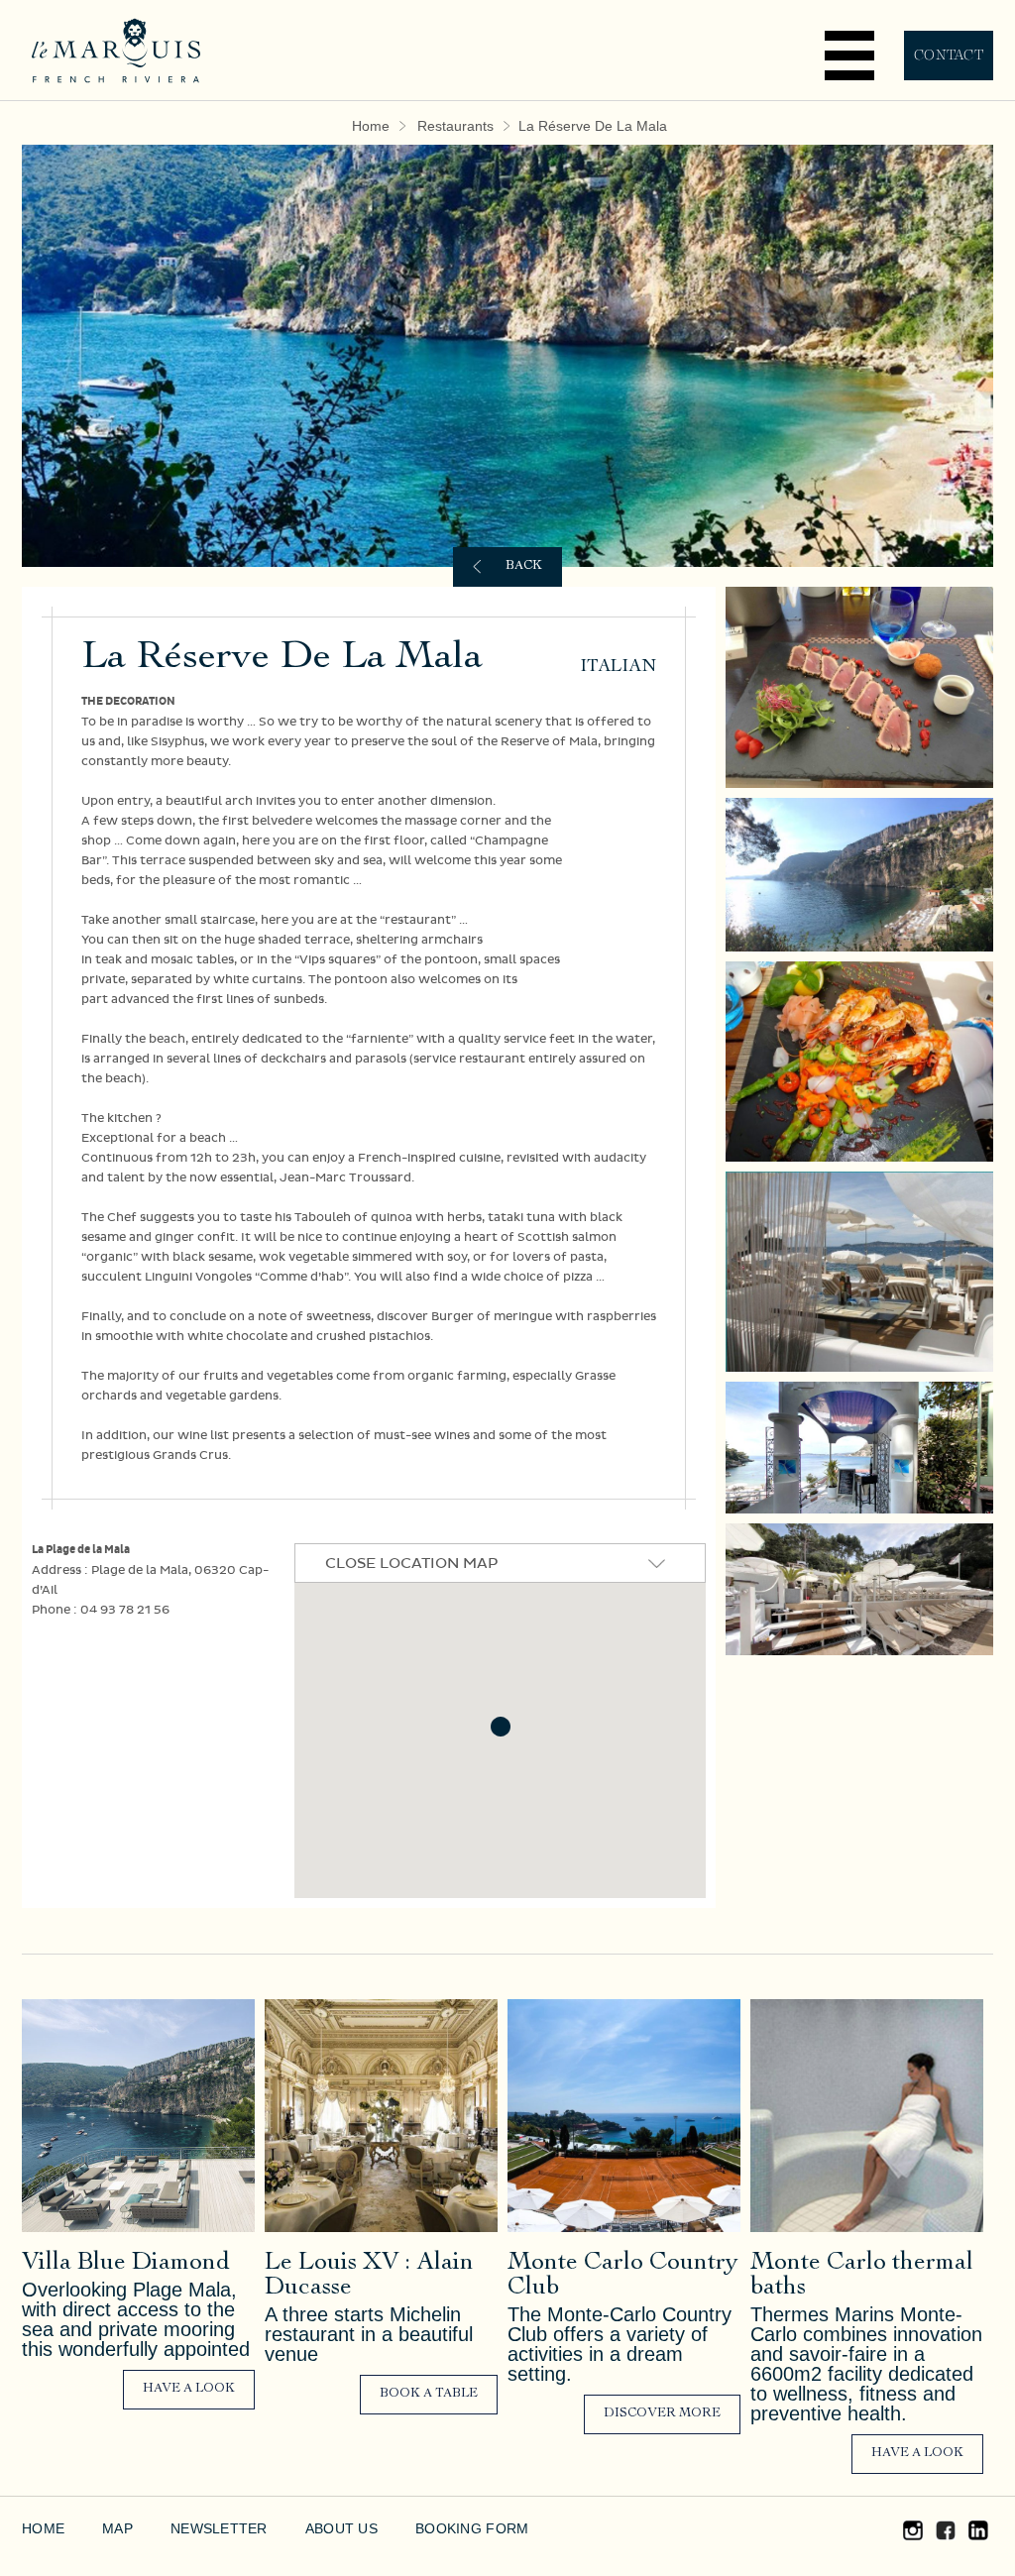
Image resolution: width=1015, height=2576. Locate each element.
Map (114, 2528)
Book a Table (429, 2394)
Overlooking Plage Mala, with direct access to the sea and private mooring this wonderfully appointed (136, 2319)
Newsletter (207, 2528)
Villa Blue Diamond (126, 2263)
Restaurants (464, 126)
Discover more (662, 2414)
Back (524, 566)
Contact (949, 55)
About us (317, 2528)
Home (390, 126)
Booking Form (439, 2528)
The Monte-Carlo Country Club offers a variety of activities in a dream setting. (615, 2344)
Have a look (189, 2389)
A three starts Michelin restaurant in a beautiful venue (364, 2334)
